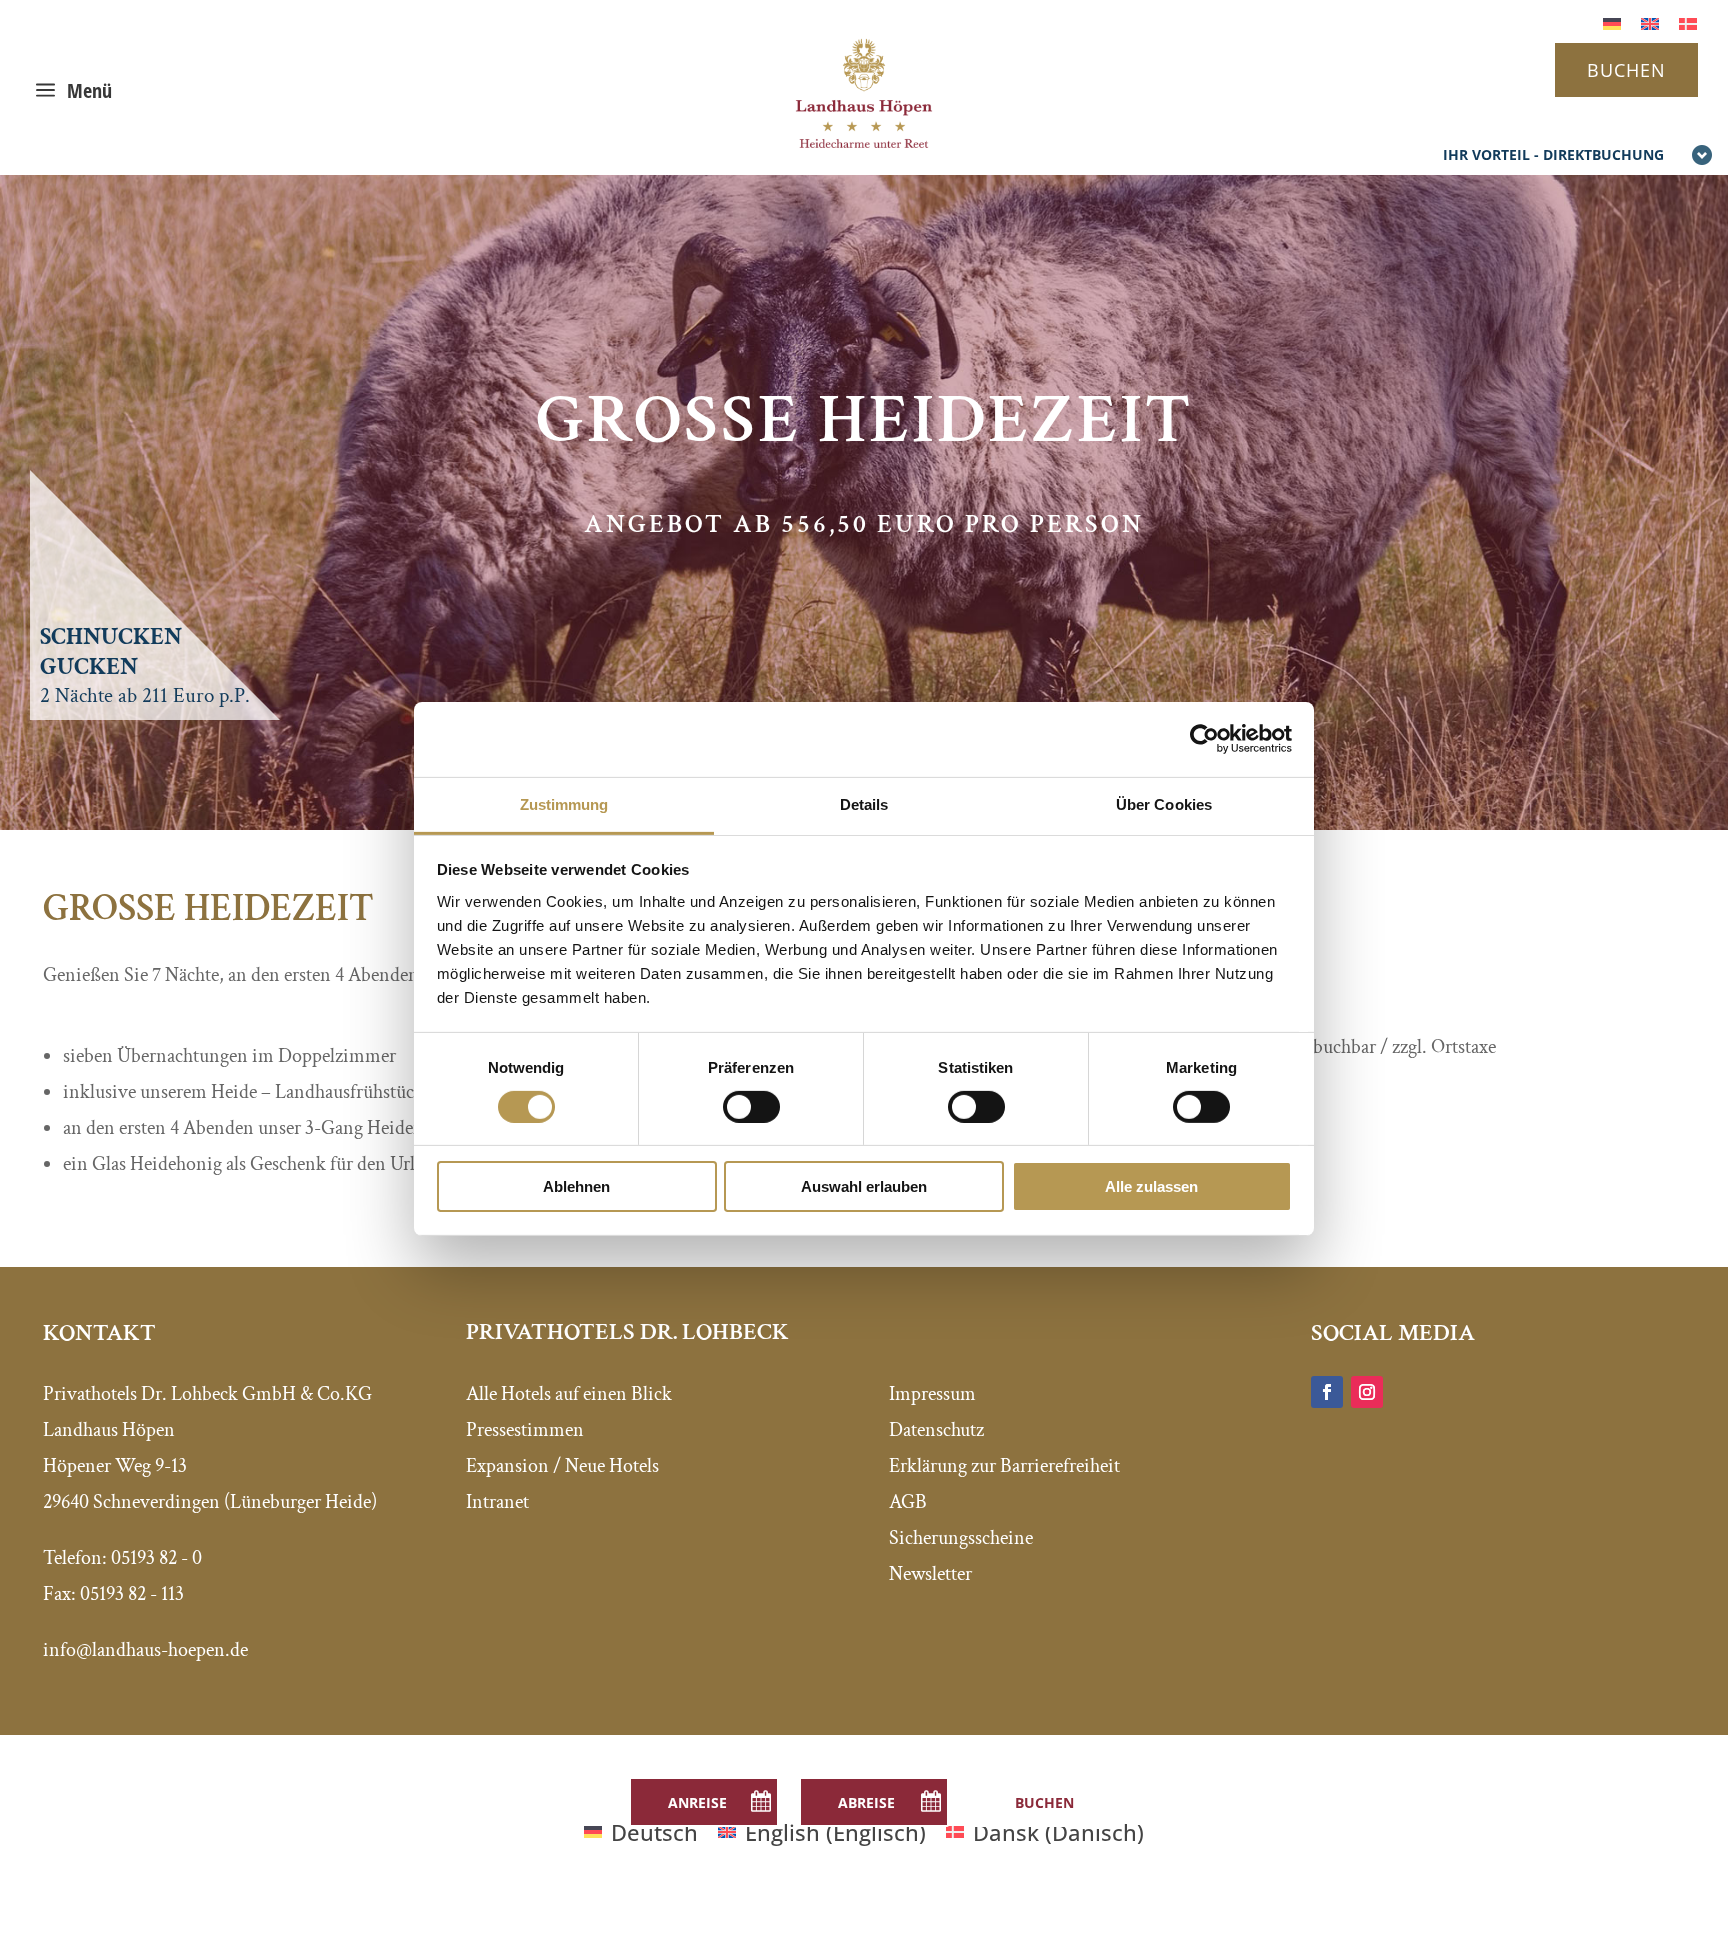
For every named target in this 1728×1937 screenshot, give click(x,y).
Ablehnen (576, 1186)
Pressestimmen (525, 1430)
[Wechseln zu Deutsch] (1612, 21)
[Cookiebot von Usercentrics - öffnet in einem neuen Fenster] (1204, 739)
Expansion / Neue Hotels (562, 1466)
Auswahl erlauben (864, 1186)
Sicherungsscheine (961, 1538)
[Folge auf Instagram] (1367, 1392)
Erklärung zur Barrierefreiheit (1004, 1466)
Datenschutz (936, 1430)
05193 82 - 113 (132, 1594)
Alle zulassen (1151, 1186)
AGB (908, 1502)
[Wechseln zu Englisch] (1650, 21)
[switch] (751, 1107)
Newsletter (930, 1574)
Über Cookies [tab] (1164, 803)
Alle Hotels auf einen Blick (569, 1394)
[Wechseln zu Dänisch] (1688, 21)
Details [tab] (864, 803)
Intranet (497, 1502)
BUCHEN (1626, 70)
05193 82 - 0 (156, 1558)
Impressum (932, 1394)
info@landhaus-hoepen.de (145, 1650)
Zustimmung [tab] (564, 803)
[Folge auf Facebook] (1327, 1392)
